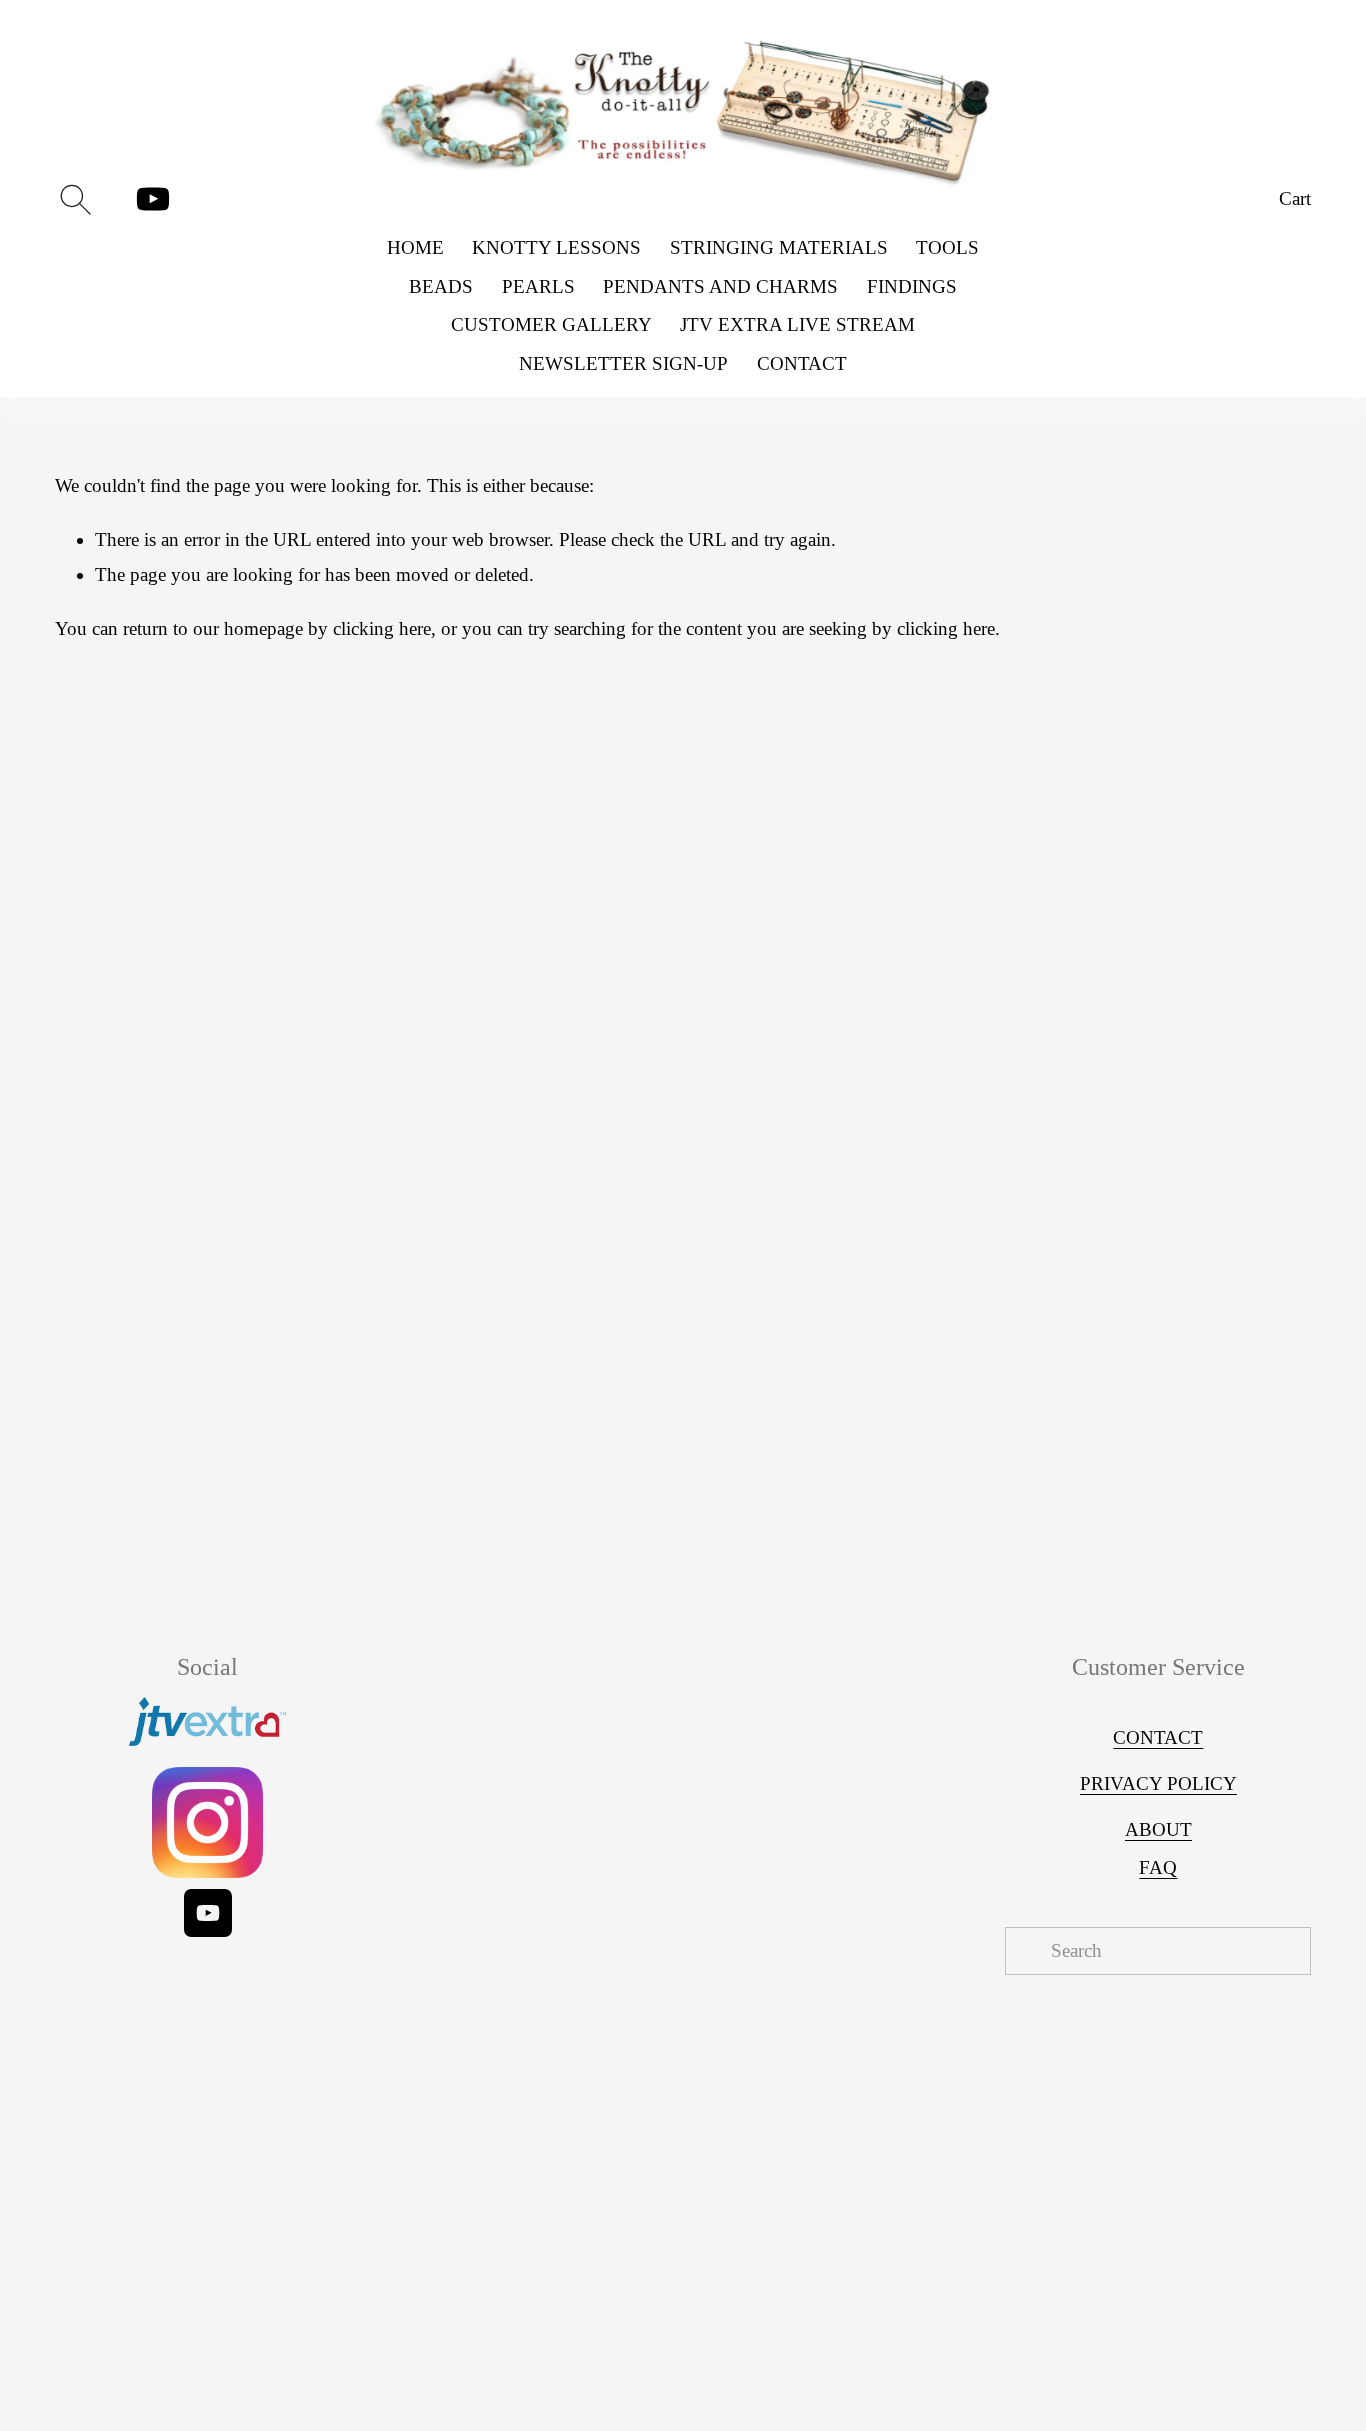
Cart (1295, 198)
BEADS (441, 286)
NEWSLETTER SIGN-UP (623, 363)
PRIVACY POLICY (1158, 1783)
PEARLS (538, 286)
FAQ (1158, 1867)
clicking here (382, 628)
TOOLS (947, 247)
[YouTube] (153, 199)
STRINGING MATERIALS (779, 247)
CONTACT (802, 363)
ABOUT (1158, 1829)
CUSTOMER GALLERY (551, 324)
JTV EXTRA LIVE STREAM (797, 324)
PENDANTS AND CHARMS (720, 286)
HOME (415, 247)
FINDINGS (912, 286)
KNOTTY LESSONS (556, 247)
